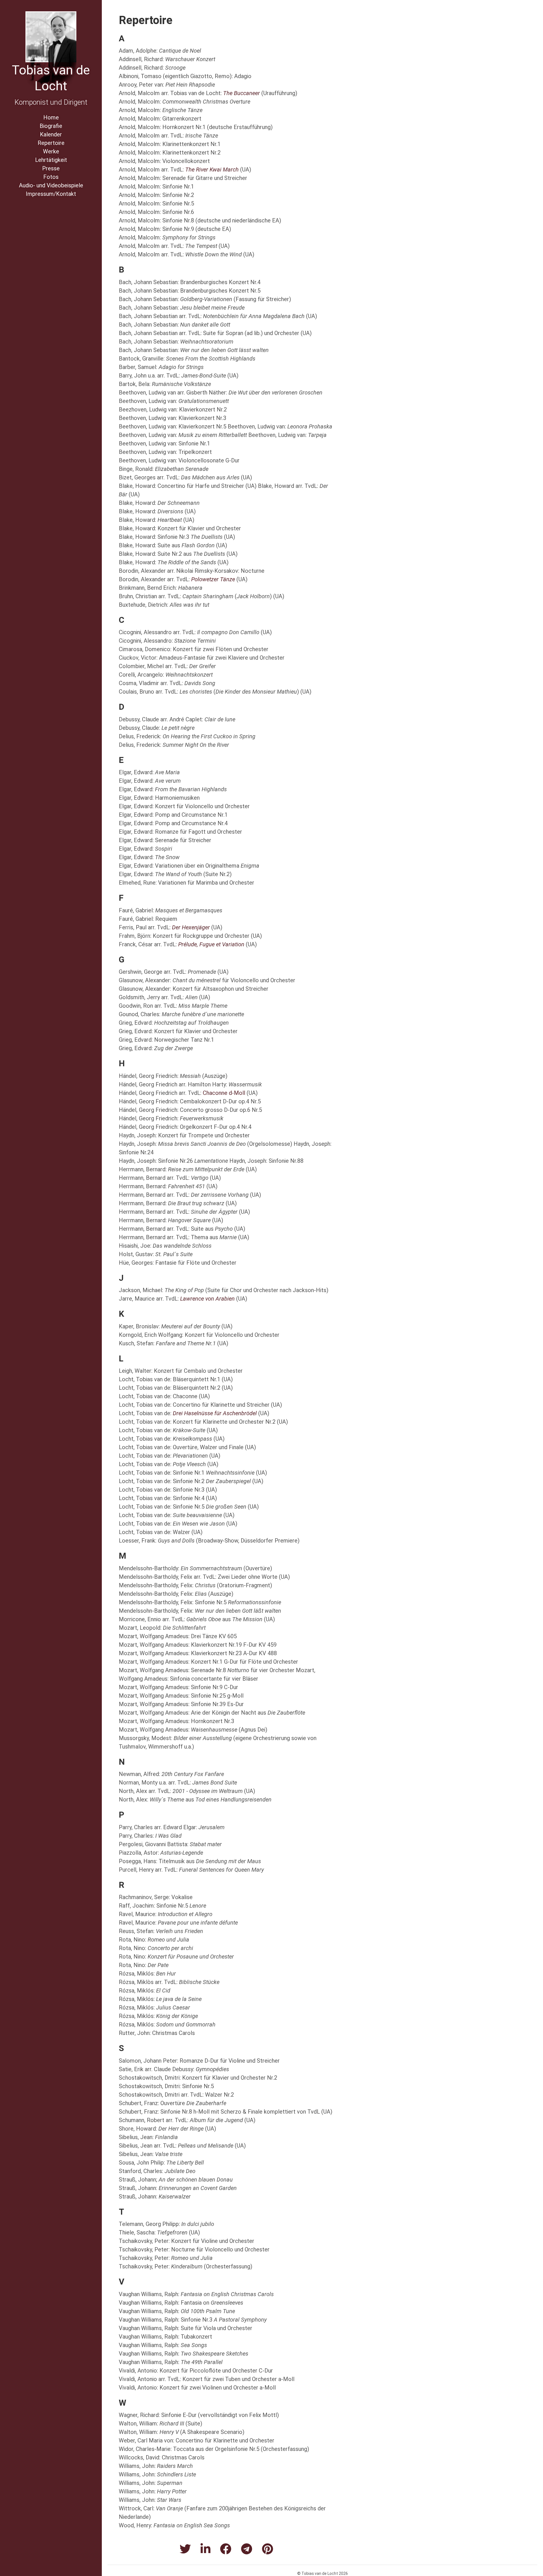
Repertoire (51, 143)
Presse (51, 168)
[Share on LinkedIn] (205, 2549)
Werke (51, 151)
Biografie (51, 126)
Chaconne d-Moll (224, 1093)
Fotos (51, 177)
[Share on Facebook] (226, 2549)
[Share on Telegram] (247, 2549)
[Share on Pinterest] (268, 2549)
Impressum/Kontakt (51, 194)
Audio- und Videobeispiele (51, 185)
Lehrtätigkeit (51, 160)
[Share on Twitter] (185, 2549)
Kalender (51, 134)
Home (51, 117)
